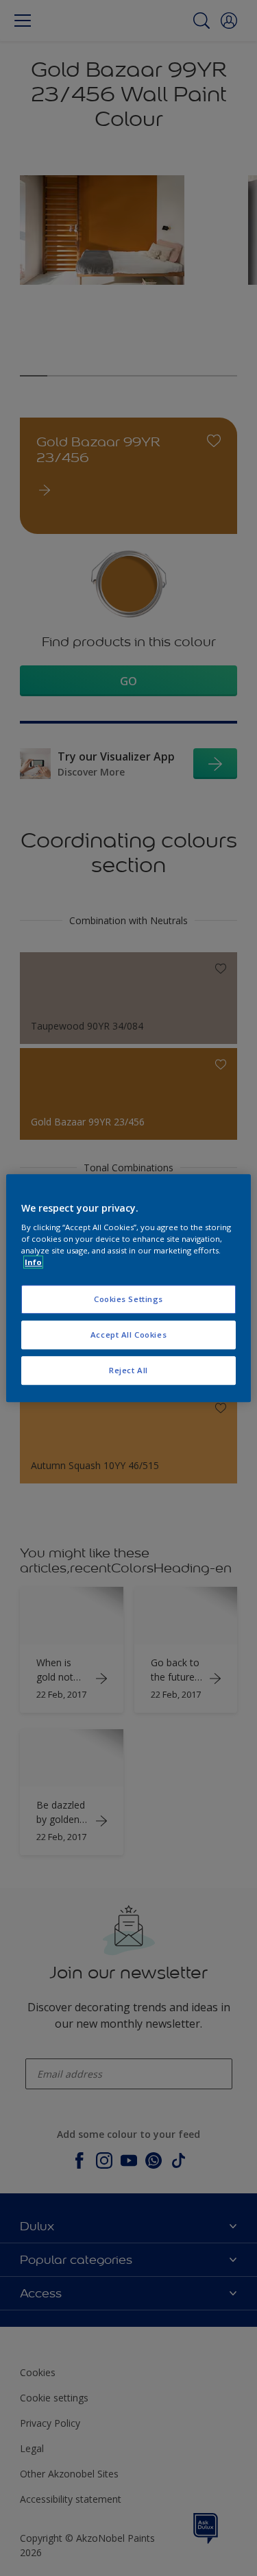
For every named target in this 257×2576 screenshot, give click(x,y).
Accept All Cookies (128, 1335)
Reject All (128, 1370)
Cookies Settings (128, 1300)
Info (33, 1262)
